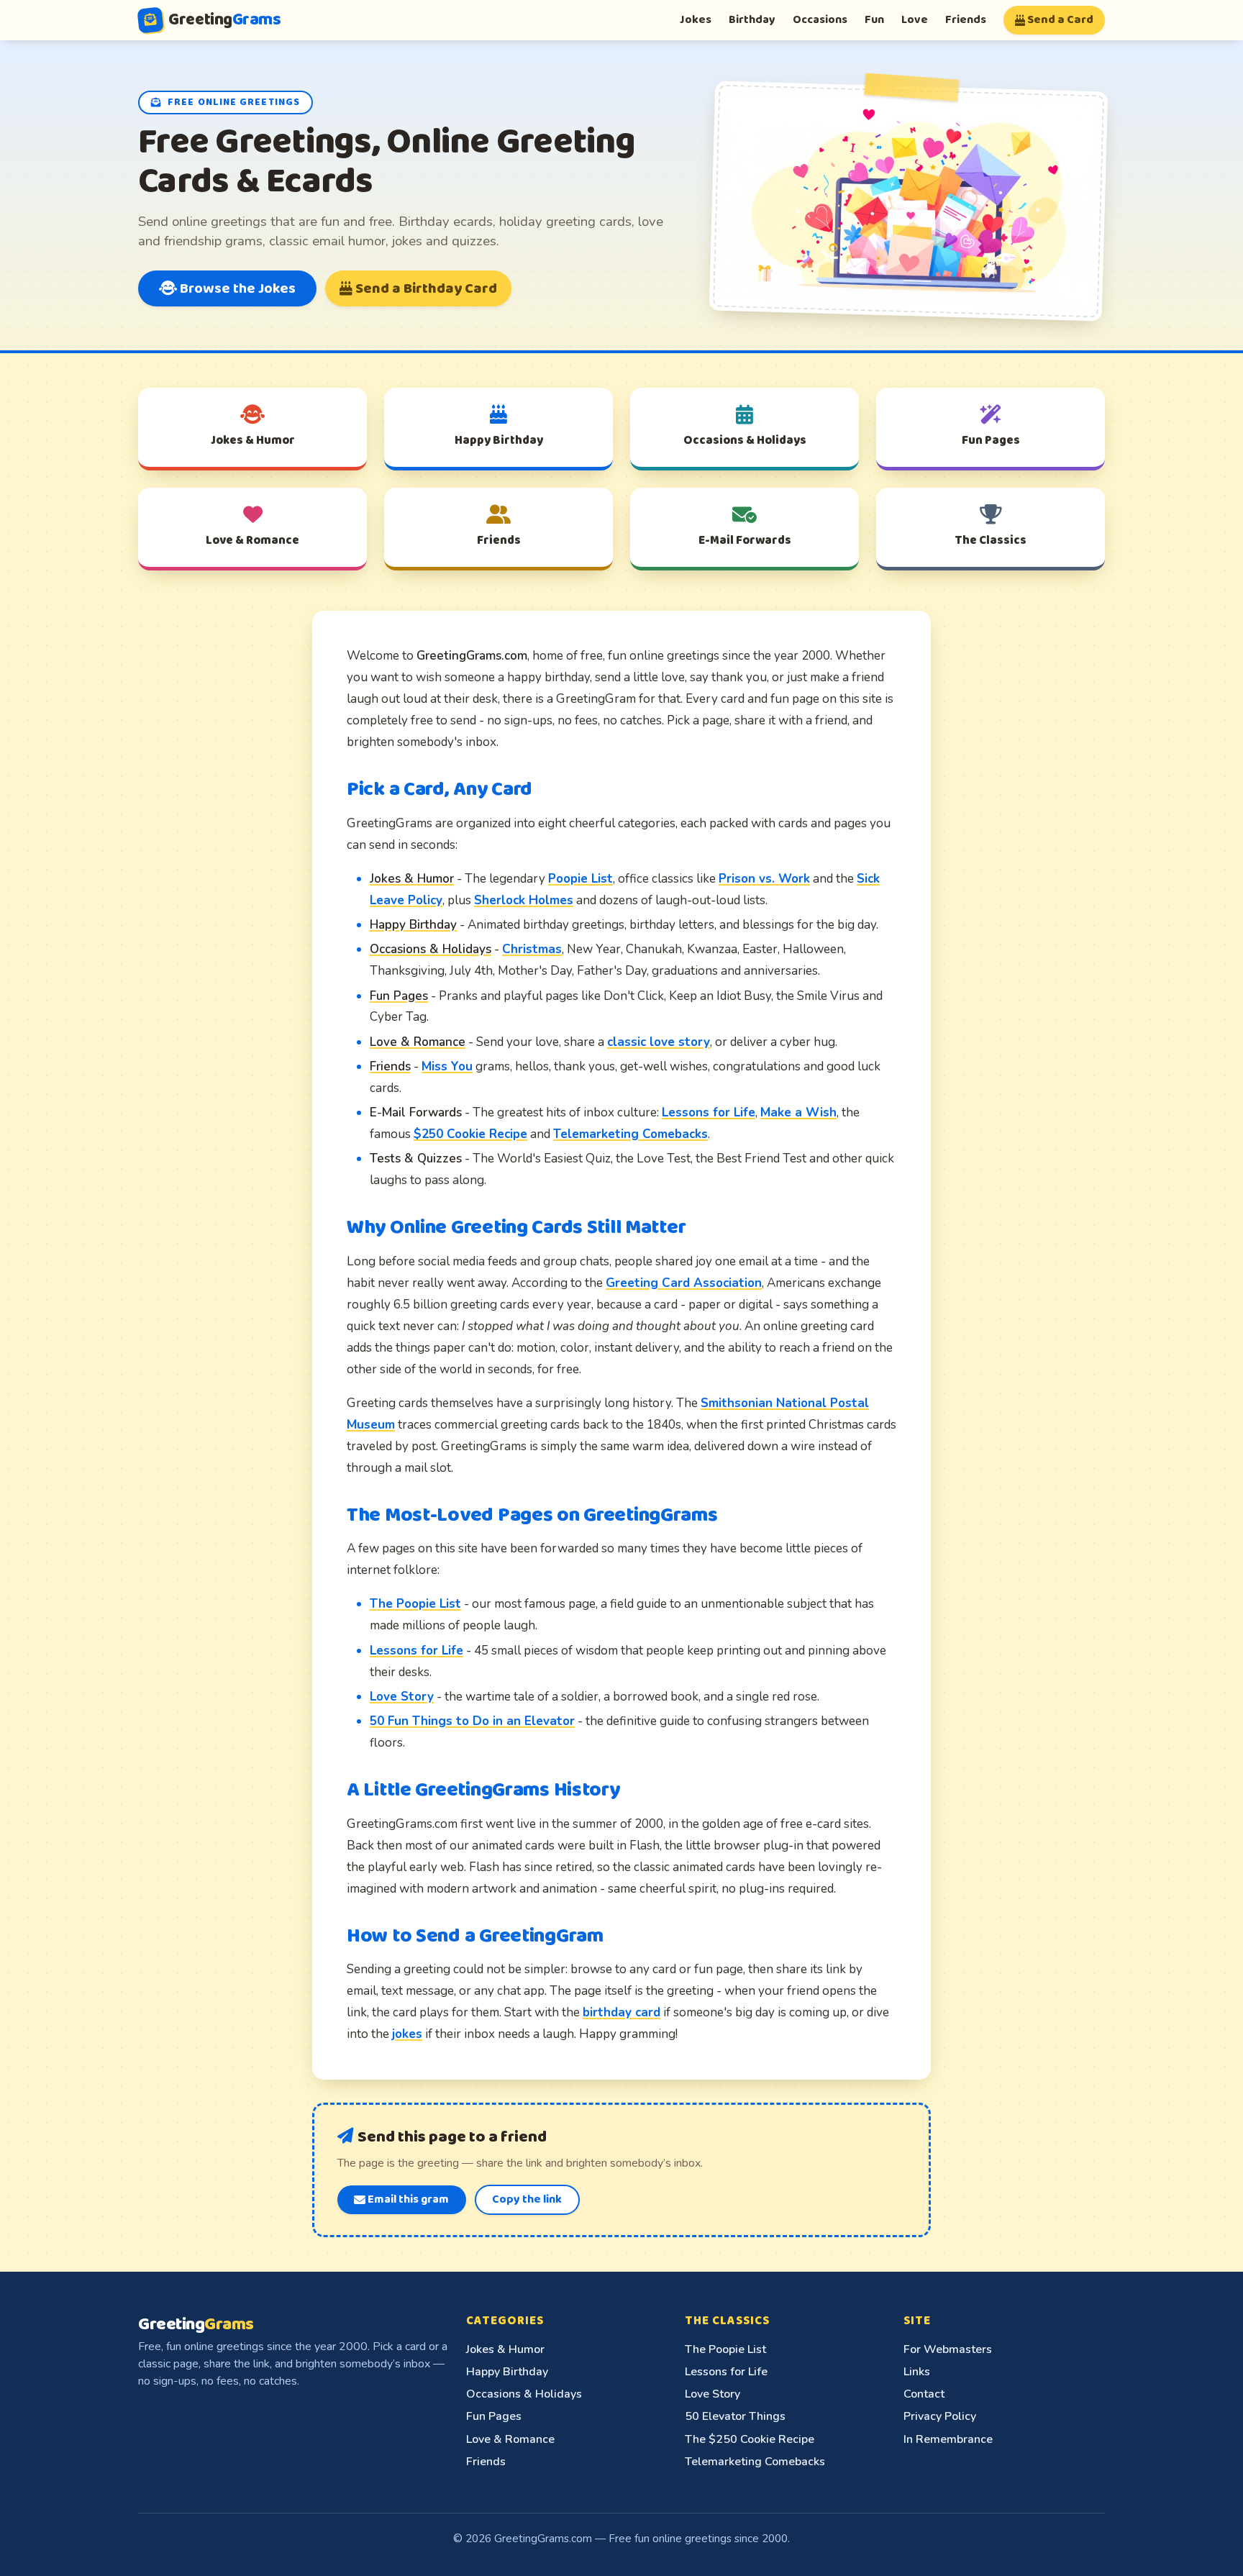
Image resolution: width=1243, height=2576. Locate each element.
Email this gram (407, 2199)
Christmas (532, 949)
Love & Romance (510, 2439)
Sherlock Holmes (524, 900)
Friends (966, 20)
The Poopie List (415, 1604)
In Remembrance (948, 2439)
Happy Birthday (507, 2372)
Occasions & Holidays (524, 2394)
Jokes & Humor (505, 2349)
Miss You (447, 1066)
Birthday (752, 20)
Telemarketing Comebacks (630, 1134)
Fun (874, 20)
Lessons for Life (709, 1112)
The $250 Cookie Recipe (750, 2439)
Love (915, 20)
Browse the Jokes (236, 288)
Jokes (696, 20)
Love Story (402, 1697)
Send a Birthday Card (425, 288)
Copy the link (527, 2199)
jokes (407, 2034)
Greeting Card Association (684, 1283)
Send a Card (1059, 20)
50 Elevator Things (735, 2416)
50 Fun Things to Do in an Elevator (472, 1721)
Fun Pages (494, 2416)
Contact (924, 2394)
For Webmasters (948, 2349)
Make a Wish (798, 1112)
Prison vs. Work (764, 879)
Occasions (820, 20)
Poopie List (580, 879)
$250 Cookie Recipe (470, 1134)
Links (917, 2372)
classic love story (659, 1042)
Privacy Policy (940, 2416)
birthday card (621, 2012)
